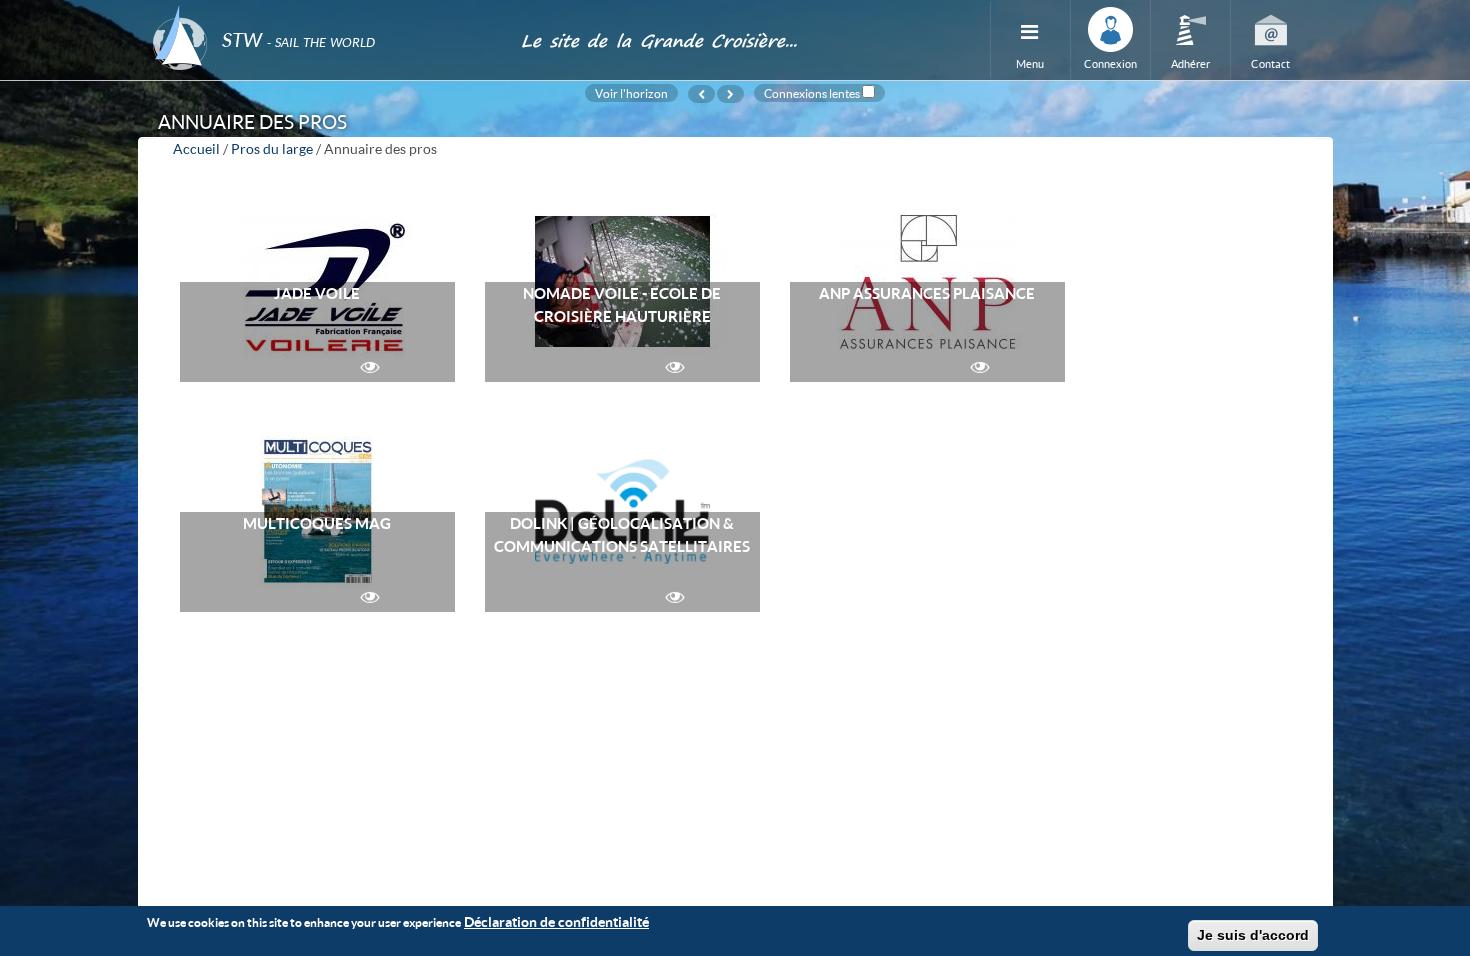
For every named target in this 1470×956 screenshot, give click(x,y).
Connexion (1110, 63)
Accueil (196, 148)
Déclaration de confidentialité (556, 921)
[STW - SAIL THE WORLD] (325, 12)
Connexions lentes (812, 93)
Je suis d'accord (1253, 935)
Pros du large (272, 148)
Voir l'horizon (631, 93)
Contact (1270, 63)
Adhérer (1190, 63)
